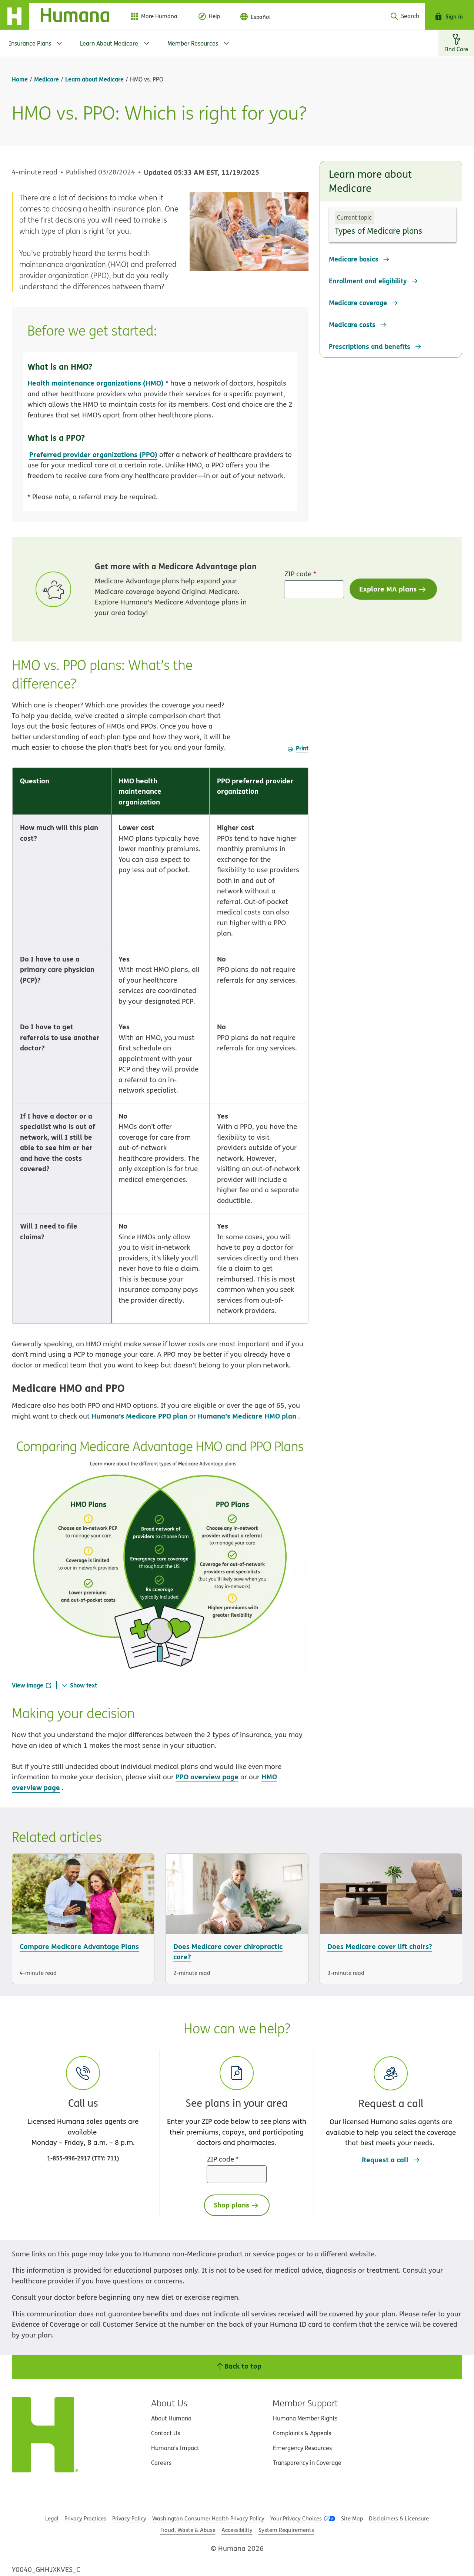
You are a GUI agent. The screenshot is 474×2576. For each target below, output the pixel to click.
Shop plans (231, 2205)
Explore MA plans (388, 589)
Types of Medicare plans (378, 231)
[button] (391, 2102)
